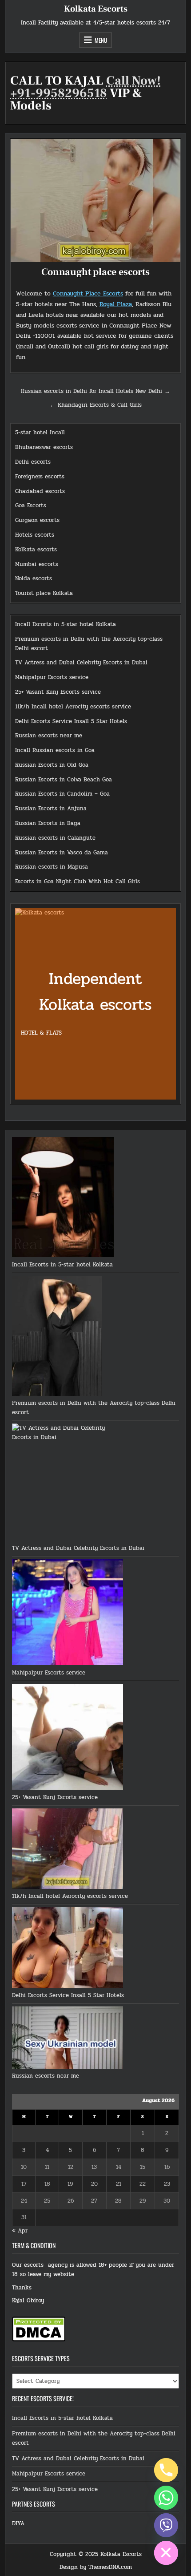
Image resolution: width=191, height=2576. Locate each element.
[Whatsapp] (166, 2498)
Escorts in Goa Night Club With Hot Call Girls (78, 882)
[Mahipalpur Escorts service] (68, 1614)
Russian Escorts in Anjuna (51, 809)
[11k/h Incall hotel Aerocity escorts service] (68, 1850)
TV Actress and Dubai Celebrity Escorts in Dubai (81, 663)
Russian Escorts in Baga (48, 823)
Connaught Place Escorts (88, 293)
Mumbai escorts (37, 564)
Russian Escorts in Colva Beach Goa (64, 780)
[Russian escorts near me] (68, 2039)
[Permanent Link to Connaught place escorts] (96, 201)
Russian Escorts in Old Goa (52, 765)
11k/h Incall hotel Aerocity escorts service (73, 707)
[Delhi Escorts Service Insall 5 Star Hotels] (68, 1949)
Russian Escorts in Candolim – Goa (62, 794)
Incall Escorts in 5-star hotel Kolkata (66, 624)
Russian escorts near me (49, 736)
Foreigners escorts (40, 477)
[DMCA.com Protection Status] (39, 2340)
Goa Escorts (31, 505)
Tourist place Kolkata (44, 593)
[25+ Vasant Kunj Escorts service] (68, 1738)
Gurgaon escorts (37, 520)
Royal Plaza (116, 304)
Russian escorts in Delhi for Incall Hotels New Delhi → (95, 391)
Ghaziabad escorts (40, 491)
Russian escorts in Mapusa (52, 867)
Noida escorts (34, 578)
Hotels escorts (35, 535)
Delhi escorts (33, 462)
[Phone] (166, 2470)
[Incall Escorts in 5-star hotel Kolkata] (63, 1199)
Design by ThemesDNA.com (96, 2567)
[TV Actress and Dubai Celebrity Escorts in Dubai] (68, 1484)
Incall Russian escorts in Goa (55, 750)
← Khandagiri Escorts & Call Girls (96, 405)
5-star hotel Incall (40, 433)
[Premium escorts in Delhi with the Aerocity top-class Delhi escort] (57, 1337)
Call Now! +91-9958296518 (86, 87)
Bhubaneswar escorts (44, 447)
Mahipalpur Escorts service (52, 677)
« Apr (20, 2231)
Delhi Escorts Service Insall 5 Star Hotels (71, 721)
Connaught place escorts (95, 272)
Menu (101, 40)
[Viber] (166, 2525)
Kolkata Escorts (96, 9)
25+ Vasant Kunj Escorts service (58, 692)
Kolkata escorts (36, 550)
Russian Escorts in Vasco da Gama (62, 853)
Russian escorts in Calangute (55, 838)
